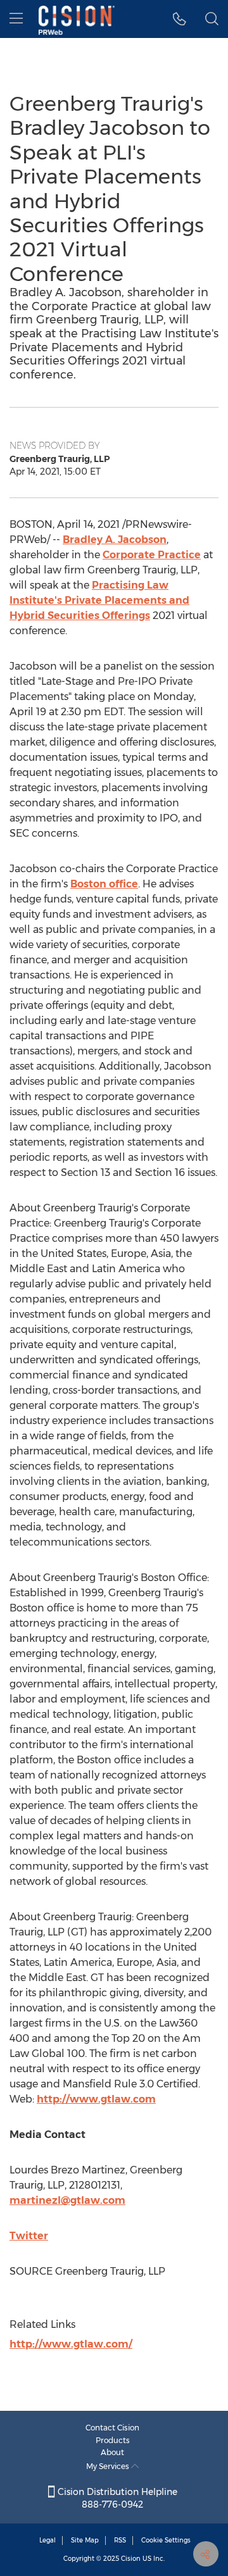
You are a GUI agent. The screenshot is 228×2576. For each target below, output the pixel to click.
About (112, 2452)
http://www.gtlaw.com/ (71, 2344)
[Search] (212, 19)
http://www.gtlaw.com (96, 2099)
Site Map (85, 2540)
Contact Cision (112, 2428)
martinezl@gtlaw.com (67, 2200)
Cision (131, 2559)
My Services (109, 2466)
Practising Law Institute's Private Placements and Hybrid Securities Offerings (99, 600)
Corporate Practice (152, 555)
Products (113, 2440)
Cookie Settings (166, 2540)
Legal (47, 2540)
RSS (120, 2540)
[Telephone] (180, 19)
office (104, 884)
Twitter (29, 2236)
